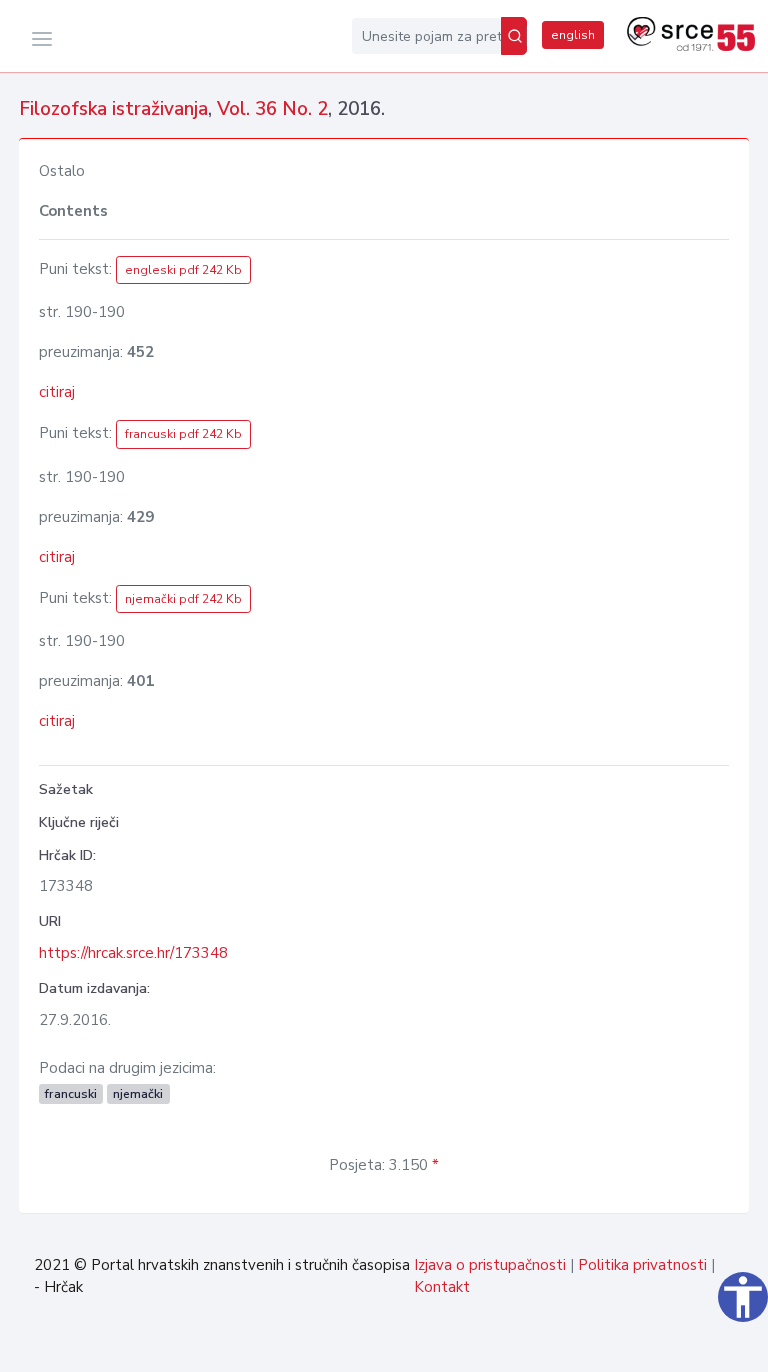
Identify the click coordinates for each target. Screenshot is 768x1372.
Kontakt (442, 1287)
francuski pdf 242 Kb (183, 434)
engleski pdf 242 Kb (183, 270)
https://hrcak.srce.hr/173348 (133, 953)
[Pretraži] (514, 36)
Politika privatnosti (642, 1265)
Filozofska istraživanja (113, 109)
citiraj (57, 392)
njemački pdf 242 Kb (183, 599)
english (573, 35)
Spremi (702, 1346)
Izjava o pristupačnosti (490, 1265)
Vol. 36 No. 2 (272, 109)
